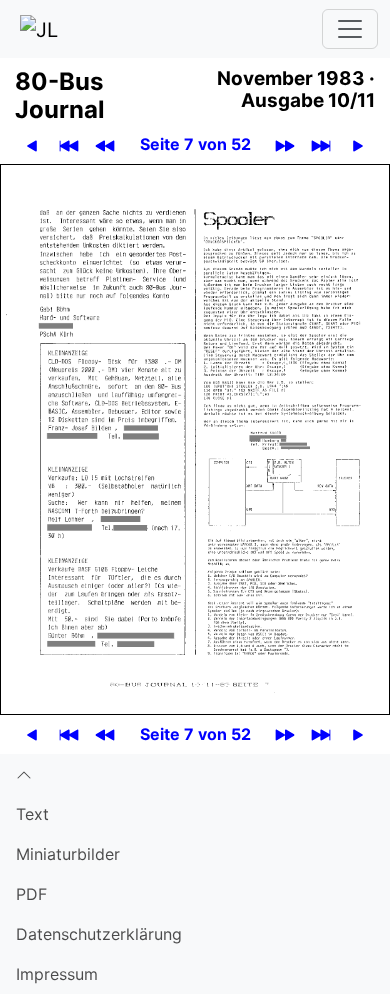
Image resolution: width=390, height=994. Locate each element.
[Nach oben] (195, 774)
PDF (31, 894)
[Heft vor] (285, 144)
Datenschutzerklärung (99, 934)
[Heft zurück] (105, 144)
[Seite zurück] (32, 144)
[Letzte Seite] (321, 144)
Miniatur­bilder (68, 854)
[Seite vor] (358, 144)
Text (32, 814)
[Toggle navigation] (350, 29)
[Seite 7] (195, 438)
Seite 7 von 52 (195, 144)
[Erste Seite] (69, 144)
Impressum (57, 974)
